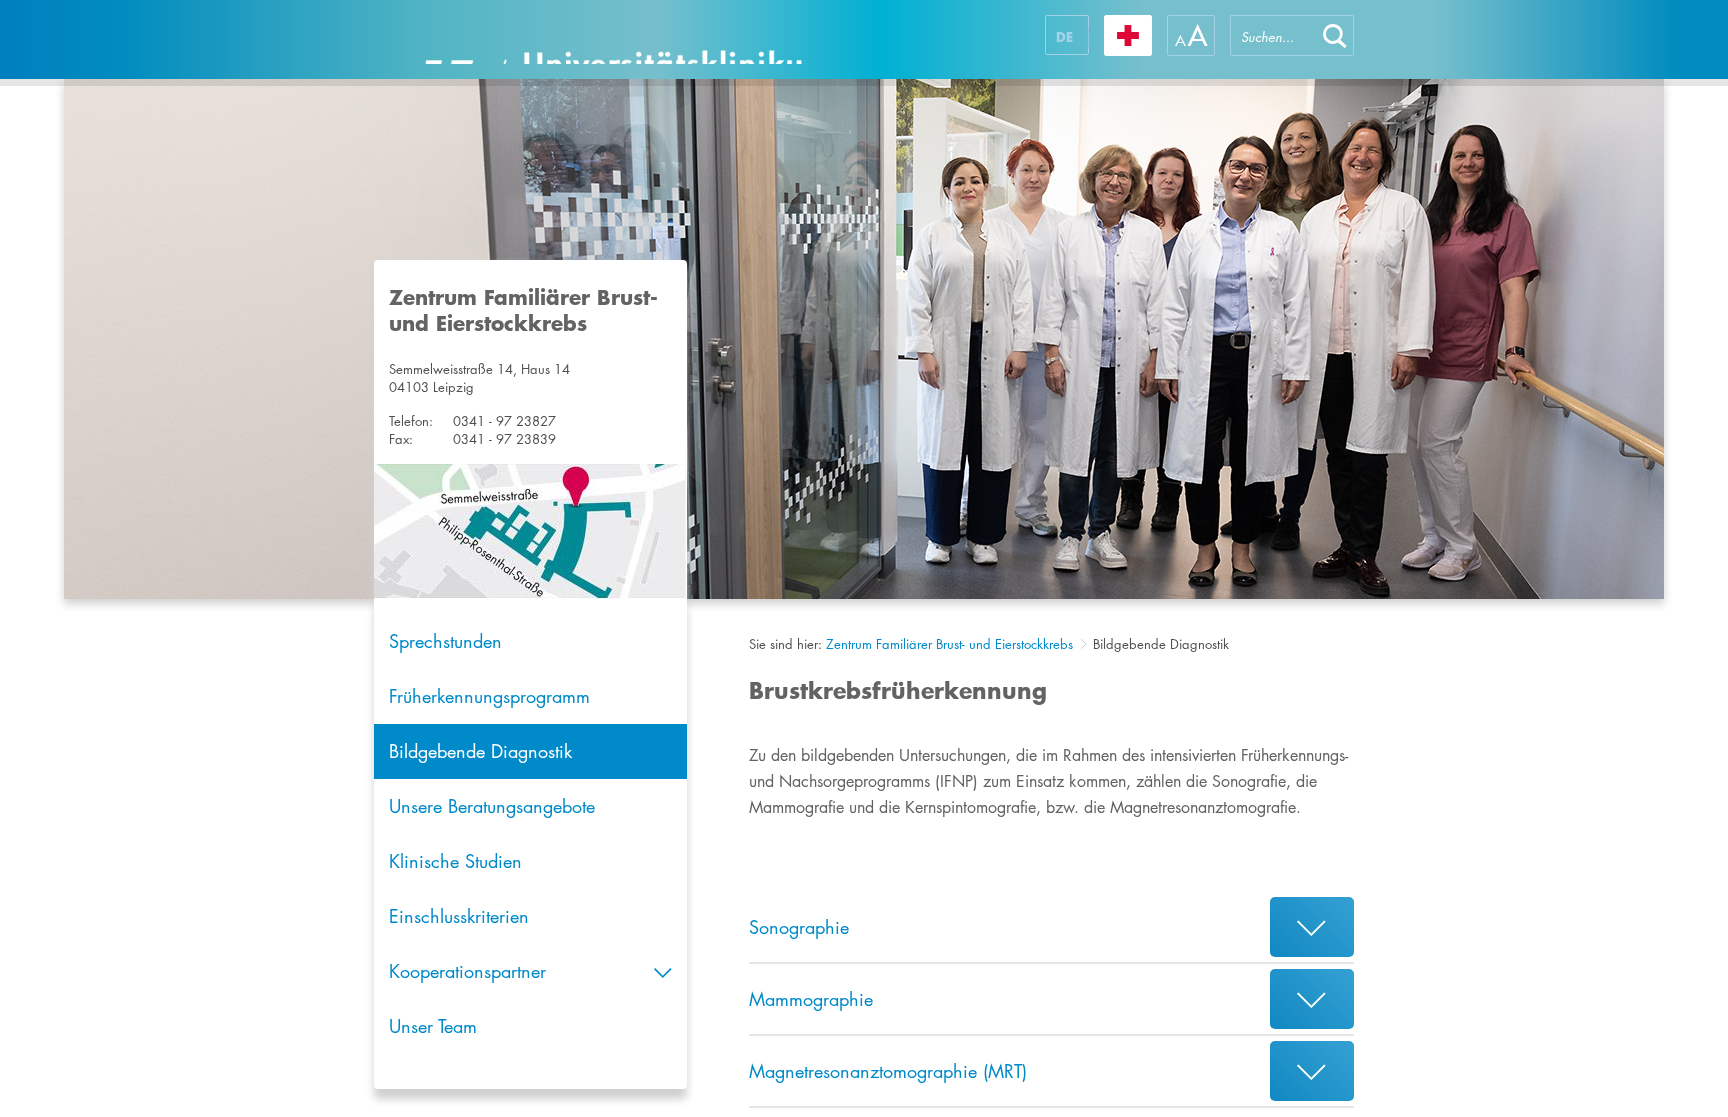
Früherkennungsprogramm (489, 696)
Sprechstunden (445, 641)
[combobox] (1273, 35)
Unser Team (433, 1026)
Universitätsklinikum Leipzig (613, 39)
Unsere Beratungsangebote (492, 806)
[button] (1335, 35)
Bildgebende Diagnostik (480, 751)
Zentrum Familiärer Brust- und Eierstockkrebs (949, 644)
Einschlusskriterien (459, 916)
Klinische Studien (455, 861)
